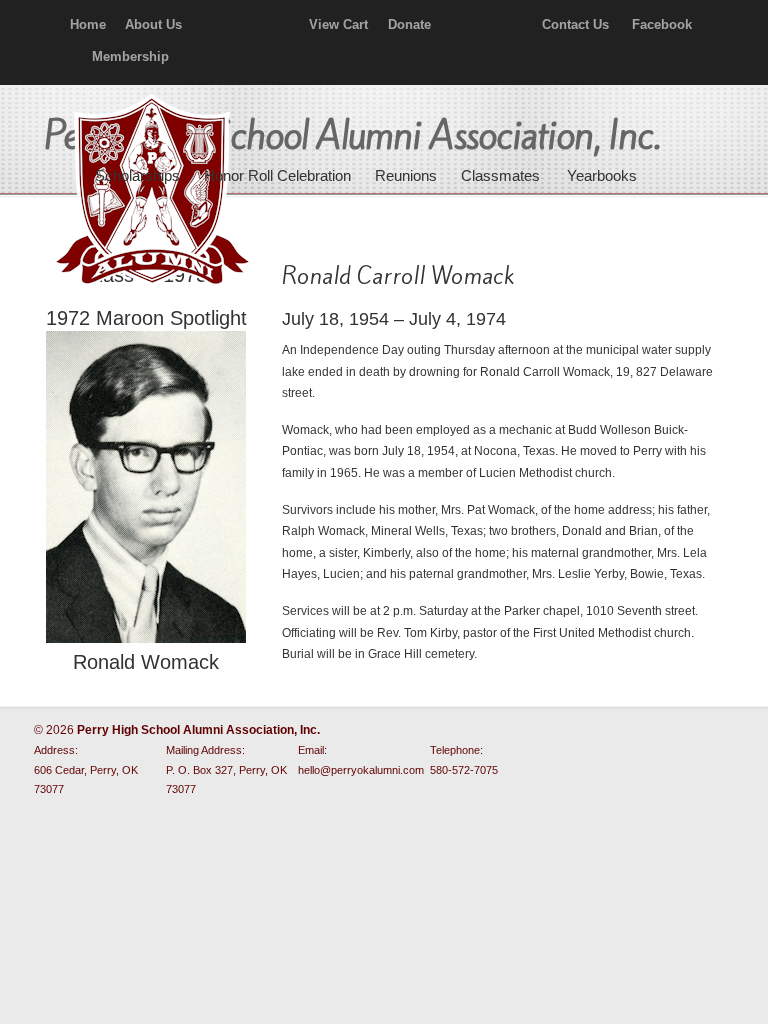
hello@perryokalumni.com (361, 770)
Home (88, 24)
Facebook (662, 24)
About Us (153, 24)
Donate (409, 24)
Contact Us (575, 24)
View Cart (338, 24)
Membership (130, 56)
